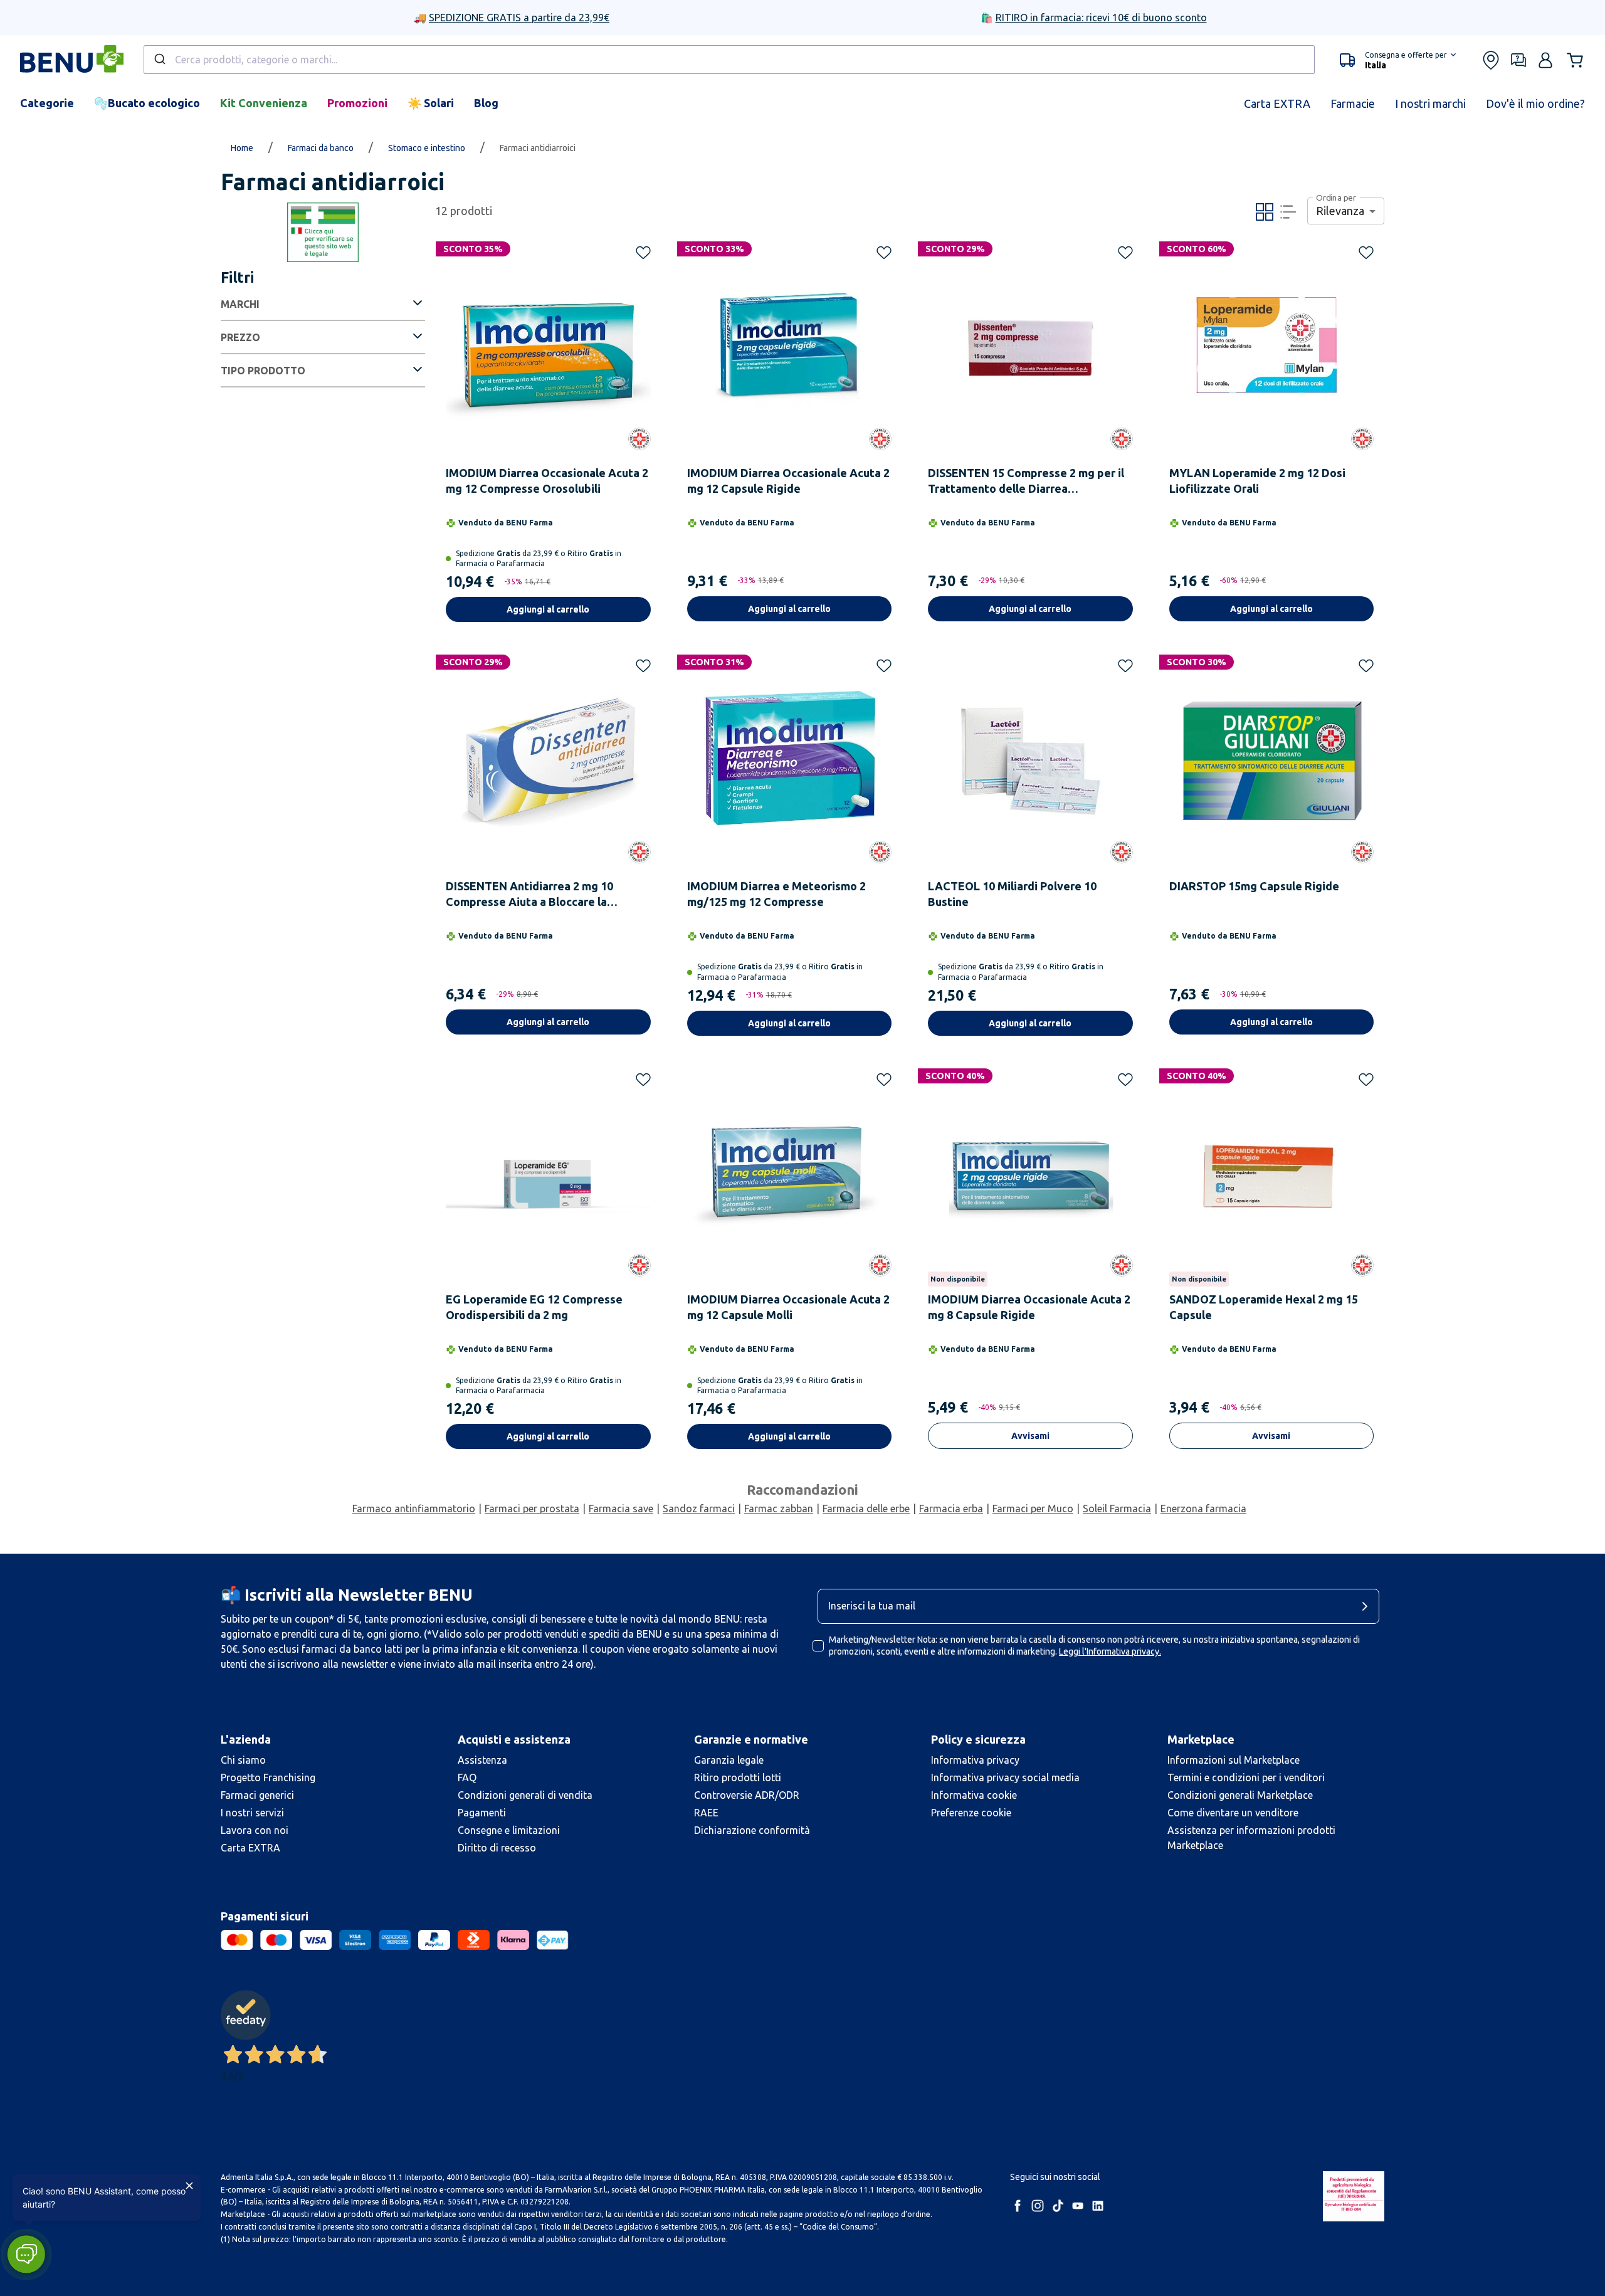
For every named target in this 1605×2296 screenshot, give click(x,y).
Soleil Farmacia (1117, 1509)
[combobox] (729, 60)
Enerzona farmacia (1203, 1509)
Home (242, 148)
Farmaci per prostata (532, 1509)
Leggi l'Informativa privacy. (1110, 1651)
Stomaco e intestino (427, 148)
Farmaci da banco (321, 148)
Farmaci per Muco (1033, 1509)
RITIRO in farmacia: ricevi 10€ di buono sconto (1101, 18)
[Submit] (159, 60)
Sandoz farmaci (699, 1509)
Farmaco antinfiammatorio (414, 1509)
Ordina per (1336, 198)
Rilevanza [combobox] (1340, 211)
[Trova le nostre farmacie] (1491, 60)
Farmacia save (621, 1509)
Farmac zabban (779, 1509)
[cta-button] (1368, 1606)
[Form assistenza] (1518, 60)
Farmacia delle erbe (866, 1509)
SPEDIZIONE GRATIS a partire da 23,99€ (519, 18)
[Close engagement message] (189, 2186)
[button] (1398, 60)
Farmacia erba (951, 1509)
